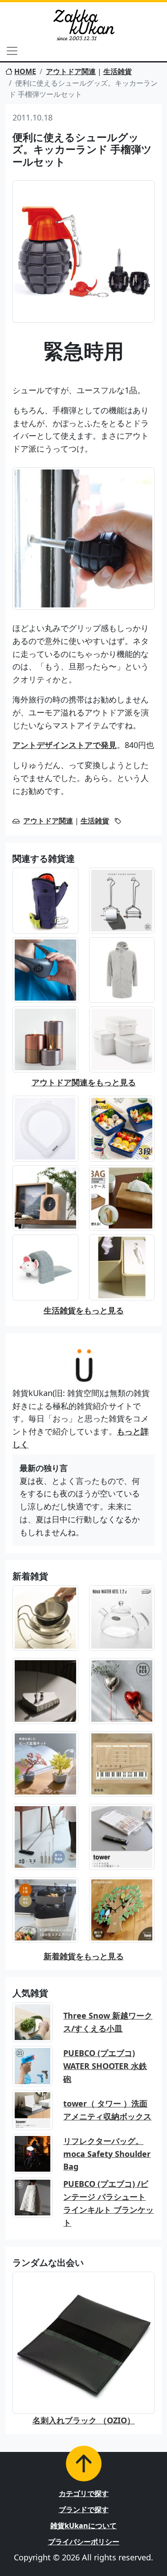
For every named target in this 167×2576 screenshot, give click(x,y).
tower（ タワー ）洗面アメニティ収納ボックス (107, 2110)
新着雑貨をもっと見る (84, 1956)
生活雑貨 (118, 71)
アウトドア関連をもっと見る (84, 1082)
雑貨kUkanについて (83, 2526)
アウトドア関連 (71, 71)
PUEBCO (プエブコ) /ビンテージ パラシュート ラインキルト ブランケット (108, 2203)
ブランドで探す (84, 2510)
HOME (25, 71)
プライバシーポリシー (84, 2542)
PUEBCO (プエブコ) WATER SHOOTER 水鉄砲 (105, 2066)
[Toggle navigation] (12, 51)
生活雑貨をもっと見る (84, 1310)
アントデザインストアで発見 (65, 745)
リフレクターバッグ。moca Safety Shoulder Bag (107, 2154)
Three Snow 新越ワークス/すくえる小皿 (108, 2022)
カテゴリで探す (84, 2493)
